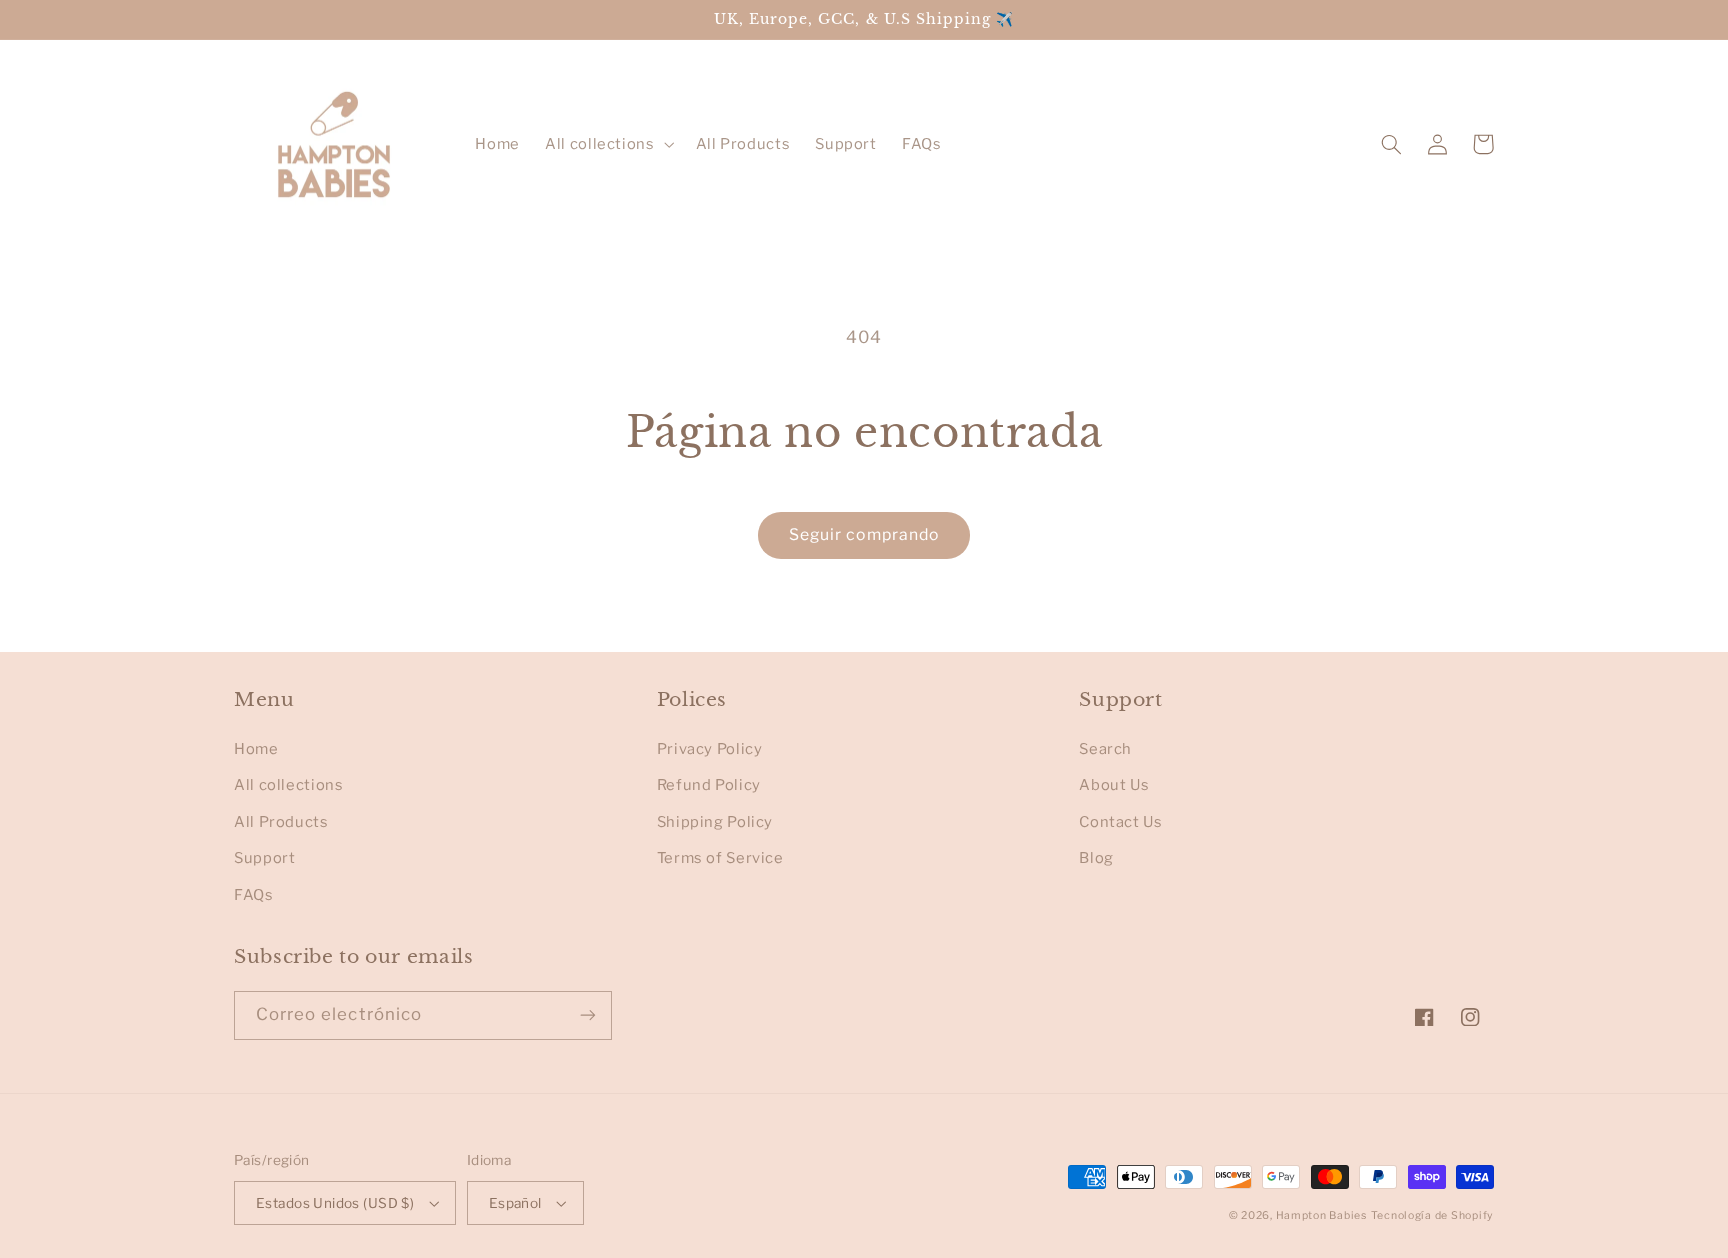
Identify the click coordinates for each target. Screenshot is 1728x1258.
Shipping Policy (715, 822)
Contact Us (1120, 822)
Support (264, 858)
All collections (288, 785)
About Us (1114, 785)
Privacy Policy (710, 749)
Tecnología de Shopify (1432, 1215)
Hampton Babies (1321, 1215)
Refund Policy (709, 785)
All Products (281, 822)
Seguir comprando (864, 534)
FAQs (254, 895)
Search (1105, 749)
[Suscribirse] (588, 1015)
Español (515, 1203)
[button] (608, 144)
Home (256, 749)
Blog (1096, 858)
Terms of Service (720, 858)
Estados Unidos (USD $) (335, 1203)
